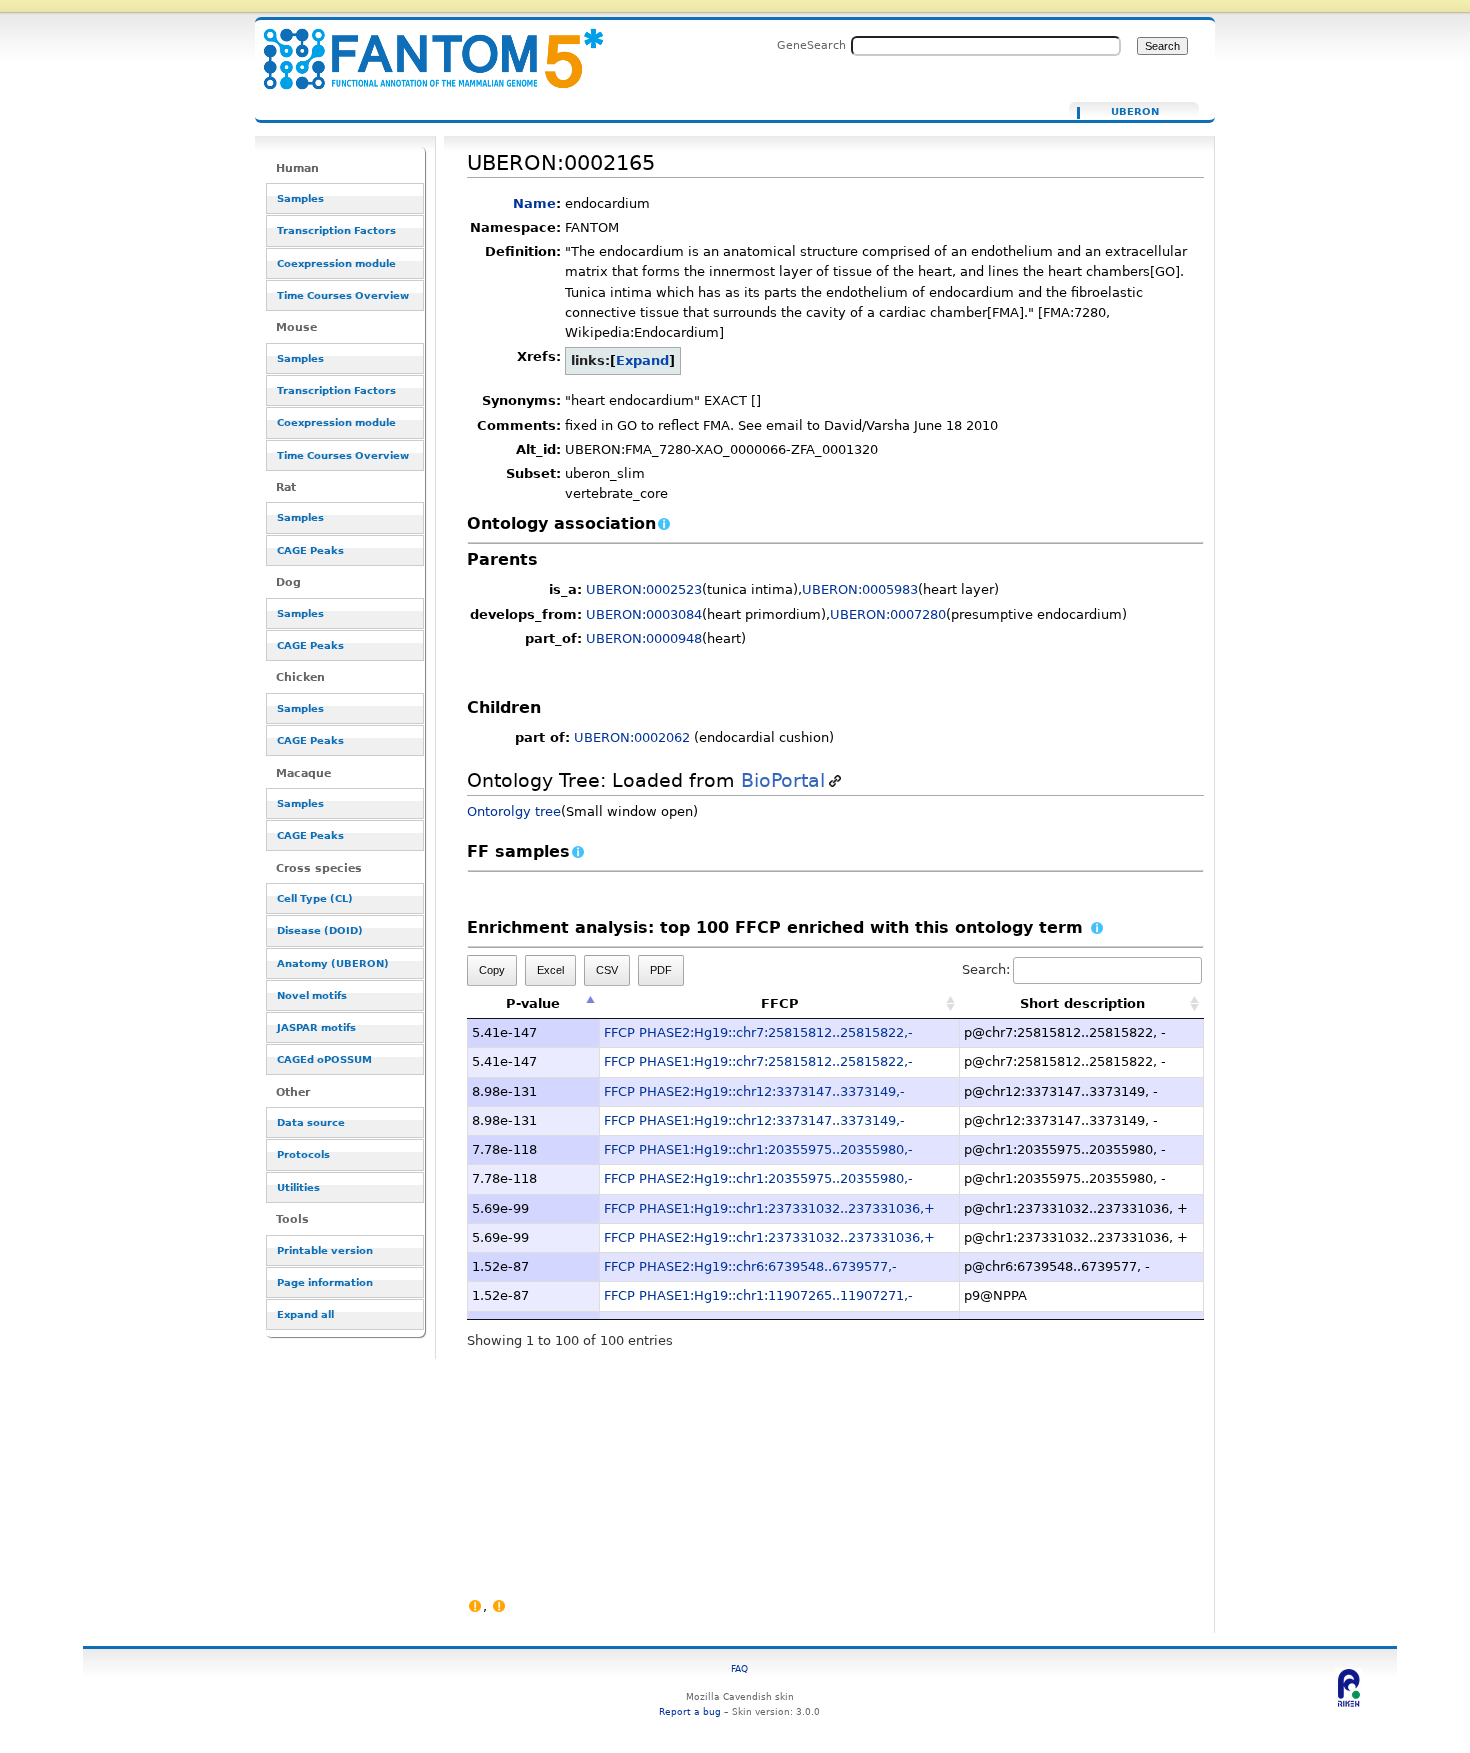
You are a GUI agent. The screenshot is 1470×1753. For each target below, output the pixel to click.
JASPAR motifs (316, 1027)
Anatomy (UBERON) (333, 963)
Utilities (298, 1187)
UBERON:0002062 (632, 737)
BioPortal (783, 780)
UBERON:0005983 (860, 589)
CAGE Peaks (310, 550)
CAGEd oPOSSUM (324, 1059)
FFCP (780, 1003)
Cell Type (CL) (315, 898)
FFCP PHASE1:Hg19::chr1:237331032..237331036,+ (769, 1208)
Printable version (325, 1250)
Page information (325, 1282)
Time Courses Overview (343, 295)
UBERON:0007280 (888, 614)
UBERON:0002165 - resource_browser (421, 47)
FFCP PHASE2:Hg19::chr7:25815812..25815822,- (758, 1032)
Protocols (303, 1154)
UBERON (1135, 112)
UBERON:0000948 (644, 638)
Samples (300, 198)
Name (534, 203)
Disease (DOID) (320, 930)
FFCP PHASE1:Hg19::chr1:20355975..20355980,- (758, 1149)
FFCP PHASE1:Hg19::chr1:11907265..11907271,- (758, 1295)
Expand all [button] (305, 1314)
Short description (1082, 1003)
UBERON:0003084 (644, 614)
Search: (986, 969)
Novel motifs (312, 995)
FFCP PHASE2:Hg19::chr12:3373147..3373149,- (754, 1091)
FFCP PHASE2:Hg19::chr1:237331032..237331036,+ (769, 1237)
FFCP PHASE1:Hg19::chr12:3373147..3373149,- (754, 1120)
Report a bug (690, 1711)
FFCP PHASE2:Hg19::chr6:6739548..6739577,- (750, 1266)
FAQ (739, 1668)
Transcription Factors (336, 230)
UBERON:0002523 (644, 589)
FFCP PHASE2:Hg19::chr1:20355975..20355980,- (758, 1178)
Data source (311, 1122)
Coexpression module (336, 263)
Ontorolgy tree (514, 811)
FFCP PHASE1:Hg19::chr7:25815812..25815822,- (758, 1061)
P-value (533, 1003)
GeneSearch (811, 45)
